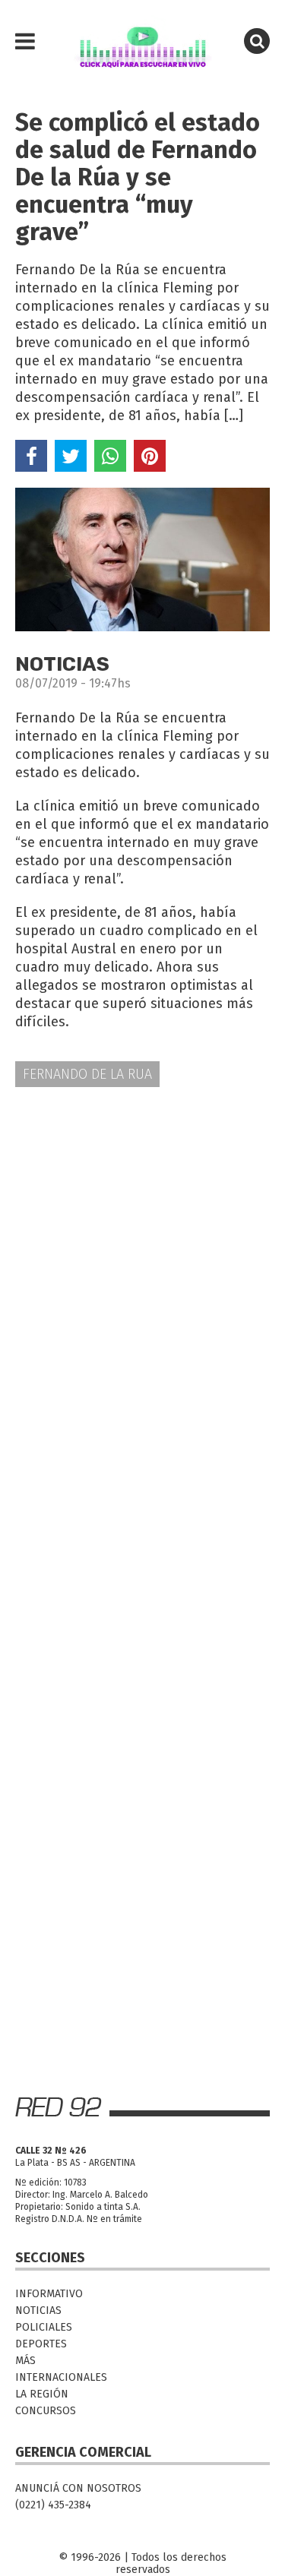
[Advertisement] (142, 1254)
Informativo (49, 2294)
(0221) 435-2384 (53, 2505)
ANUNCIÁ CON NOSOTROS (78, 2488)
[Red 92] (142, 42)
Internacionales (61, 2377)
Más (25, 2361)
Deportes (41, 2344)
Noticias (38, 2310)
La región (42, 2394)
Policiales (44, 2327)
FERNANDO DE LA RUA (87, 1074)
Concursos (46, 2411)
